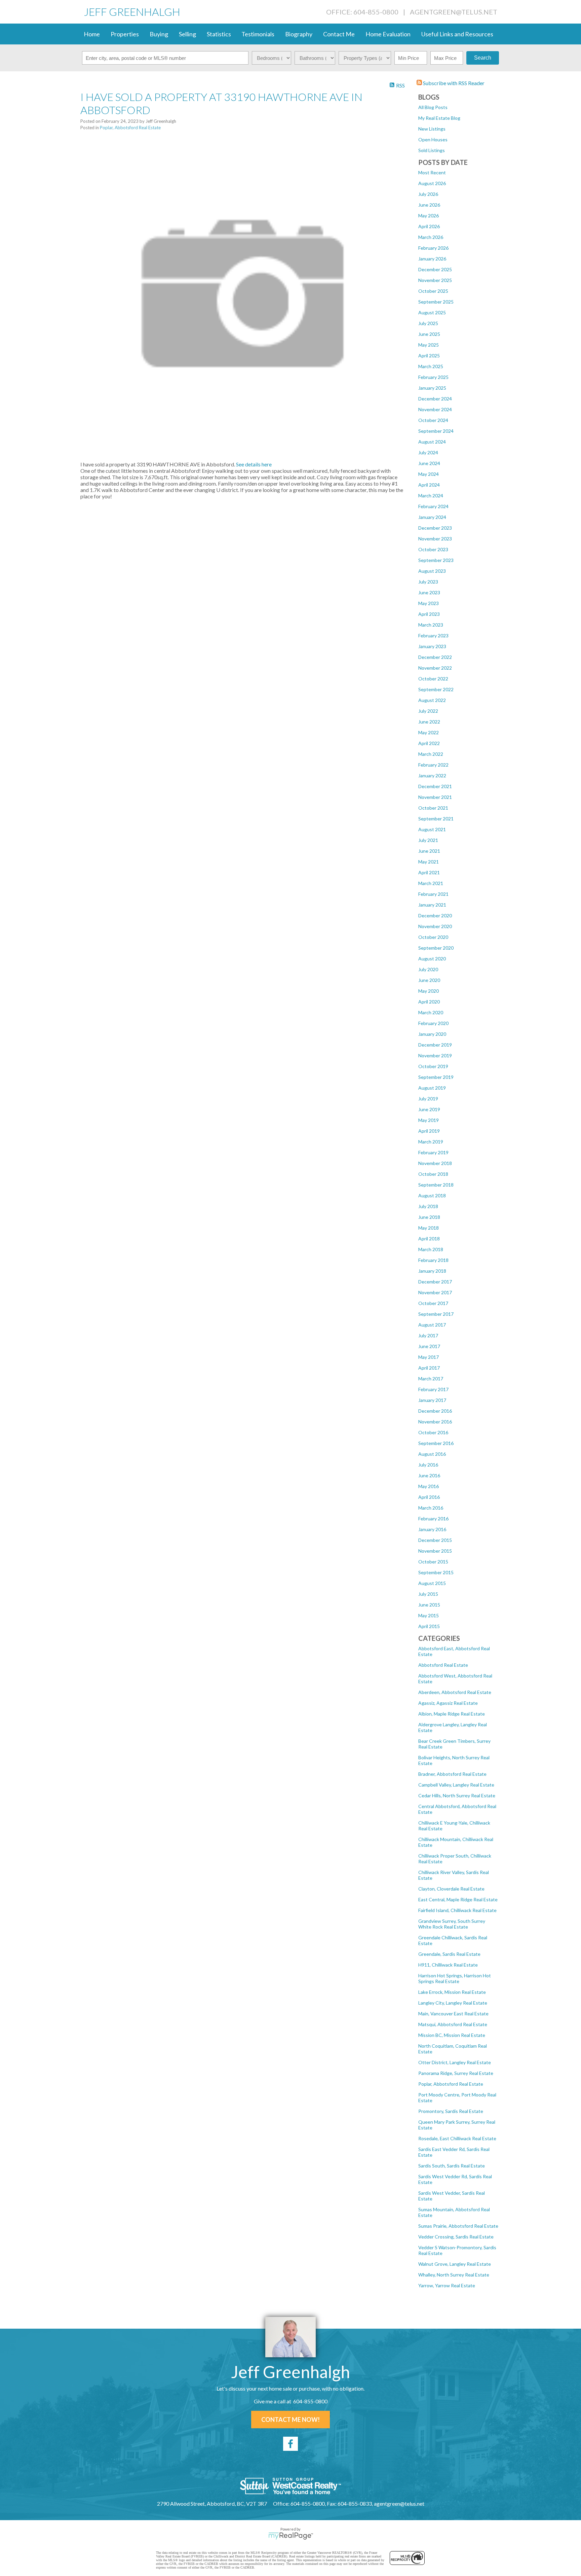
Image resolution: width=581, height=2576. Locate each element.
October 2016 (433, 1432)
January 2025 (432, 388)
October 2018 (433, 1174)
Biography (299, 34)
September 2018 (436, 1185)
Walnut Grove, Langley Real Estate (455, 2264)
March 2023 (431, 625)
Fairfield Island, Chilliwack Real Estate (457, 1910)
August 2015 (432, 1583)
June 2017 (429, 1346)
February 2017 (433, 1389)
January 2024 (432, 517)
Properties (125, 34)
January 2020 (432, 1034)
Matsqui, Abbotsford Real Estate (453, 2024)
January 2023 (432, 646)
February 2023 (433, 636)
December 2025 (435, 269)
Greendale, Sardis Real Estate (449, 1954)
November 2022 (435, 668)
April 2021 (429, 872)
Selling (187, 34)
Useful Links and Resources (457, 34)
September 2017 (436, 1314)
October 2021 (433, 808)
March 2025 (431, 366)
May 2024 (429, 474)
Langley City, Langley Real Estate (453, 2003)
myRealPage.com (291, 2536)
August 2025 (432, 312)
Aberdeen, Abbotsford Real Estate (455, 1692)
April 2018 (429, 1239)
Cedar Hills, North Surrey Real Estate (457, 1795)
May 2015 (429, 1615)
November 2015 (435, 1551)
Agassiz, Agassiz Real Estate (448, 1703)
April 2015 (429, 1626)
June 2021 (429, 851)
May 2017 (429, 1357)
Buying (159, 34)
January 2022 (432, 775)
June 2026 (429, 205)
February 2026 (433, 248)
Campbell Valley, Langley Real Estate (456, 1785)
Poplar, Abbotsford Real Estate (451, 2084)
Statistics (219, 34)
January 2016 (432, 1529)
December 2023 (435, 528)
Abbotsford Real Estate (443, 1665)
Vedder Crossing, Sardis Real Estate (456, 2237)
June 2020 (429, 980)
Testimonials (258, 34)
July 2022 (428, 711)
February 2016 (433, 1519)
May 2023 (429, 603)
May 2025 (429, 345)
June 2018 (429, 1217)
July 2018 (428, 1206)
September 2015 (436, 1572)
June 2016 (429, 1475)
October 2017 (433, 1303)
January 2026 (432, 259)
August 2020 (432, 959)
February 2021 (433, 894)
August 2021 (432, 829)
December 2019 (435, 1045)
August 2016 (432, 1454)
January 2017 (432, 1400)
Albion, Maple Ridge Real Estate (452, 1714)
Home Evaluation (388, 34)
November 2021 (435, 797)
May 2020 (429, 991)
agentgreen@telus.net (454, 12)
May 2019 (429, 1120)
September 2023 (436, 560)
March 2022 (431, 754)
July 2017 (428, 1335)
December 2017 (435, 1282)
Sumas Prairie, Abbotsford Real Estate (458, 2226)
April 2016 (429, 1497)
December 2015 (435, 1540)
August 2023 (432, 571)
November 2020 (435, 926)
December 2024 (435, 399)
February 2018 (433, 1260)
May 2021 (429, 862)
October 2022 (433, 679)
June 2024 (429, 463)
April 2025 (429, 356)
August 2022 (432, 700)
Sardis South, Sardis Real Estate (452, 2166)
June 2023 (429, 592)
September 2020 (436, 948)
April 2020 (429, 1002)
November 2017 (435, 1292)
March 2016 (431, 1508)
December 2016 (435, 1411)
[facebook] (290, 2444)
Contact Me (339, 34)
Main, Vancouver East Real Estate (453, 2014)
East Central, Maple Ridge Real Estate (458, 1899)
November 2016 (435, 1422)
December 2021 (435, 786)
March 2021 (431, 883)
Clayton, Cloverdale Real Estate (451, 1889)
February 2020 (433, 1023)
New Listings (432, 129)
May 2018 (429, 1228)
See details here (254, 464)
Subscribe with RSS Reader (453, 83)
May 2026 (429, 216)
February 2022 (433, 765)
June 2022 (429, 722)
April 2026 (429, 226)
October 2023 (433, 549)
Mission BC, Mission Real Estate (452, 2035)
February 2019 (433, 1152)
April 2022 (429, 743)
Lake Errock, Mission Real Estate (452, 1992)
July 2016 (428, 1465)
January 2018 (432, 1271)
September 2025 (436, 302)
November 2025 (435, 280)
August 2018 (432, 1195)
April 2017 (429, 1368)
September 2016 (436, 1443)
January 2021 (432, 905)
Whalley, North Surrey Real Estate (454, 2275)
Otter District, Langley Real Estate (455, 2062)
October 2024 (433, 420)
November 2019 (435, 1055)
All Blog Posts (433, 107)
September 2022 (436, 689)
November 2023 (435, 539)
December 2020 (435, 915)
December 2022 (435, 657)
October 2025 (433, 291)
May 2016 (429, 1486)
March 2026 (431, 237)
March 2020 (431, 1012)
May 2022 (429, 732)
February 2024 (433, 506)
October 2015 (433, 1562)
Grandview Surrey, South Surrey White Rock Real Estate (452, 1924)
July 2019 (428, 1099)
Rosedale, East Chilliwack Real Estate (457, 2138)
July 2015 (428, 1594)
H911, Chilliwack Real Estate (448, 1965)
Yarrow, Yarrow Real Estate (447, 2285)
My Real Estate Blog (439, 118)
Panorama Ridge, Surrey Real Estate (456, 2073)
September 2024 (436, 431)
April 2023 (429, 614)
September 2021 (436, 819)
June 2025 (429, 334)
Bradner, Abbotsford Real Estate (452, 1774)
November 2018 (435, 1163)
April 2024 (429, 485)
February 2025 (433, 377)
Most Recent (432, 172)
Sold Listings (432, 150)
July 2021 (428, 840)
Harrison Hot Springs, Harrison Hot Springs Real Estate (455, 1978)
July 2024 (428, 452)
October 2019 (433, 1066)
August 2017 (432, 1325)
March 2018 (431, 1249)
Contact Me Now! (290, 2420)
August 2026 (432, 183)
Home (92, 34)
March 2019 (431, 1142)
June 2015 (429, 1605)
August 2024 (432, 442)
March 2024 (431, 496)
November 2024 (435, 409)
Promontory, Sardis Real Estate (451, 2111)
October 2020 (433, 937)
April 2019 (429, 1131)
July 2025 (428, 323)
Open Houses (433, 139)
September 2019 (436, 1077)
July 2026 (428, 194)
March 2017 (431, 1379)
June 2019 (429, 1109)
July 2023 (428, 582)
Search (483, 58)
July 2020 (428, 969)
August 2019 (432, 1088)
